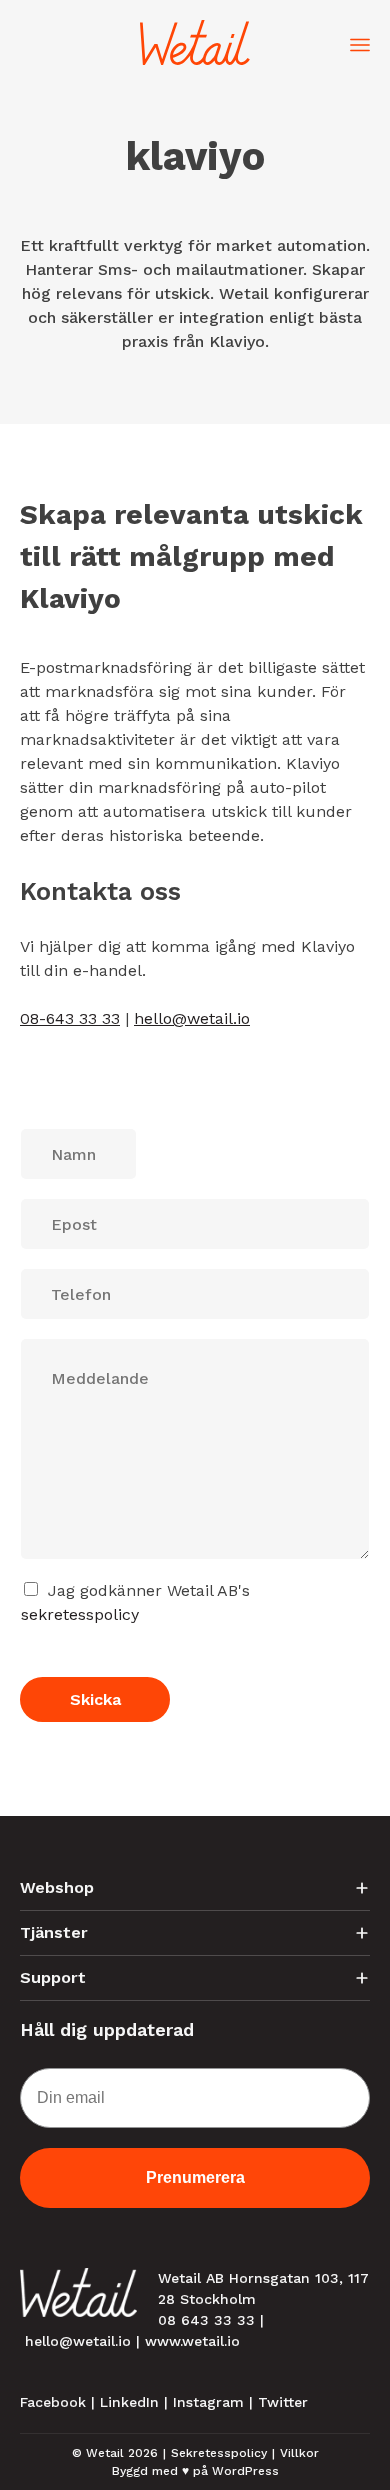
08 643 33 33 (206, 2320)
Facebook (53, 2402)
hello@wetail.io (192, 1018)
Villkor (299, 2453)
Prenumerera (195, 2177)
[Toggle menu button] (360, 42)
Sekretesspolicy (219, 2453)
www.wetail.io (192, 2341)
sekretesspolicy (80, 1614)
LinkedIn (129, 2402)
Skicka (95, 1699)
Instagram (208, 2402)
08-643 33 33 (70, 1018)
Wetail (105, 2453)
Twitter (283, 2402)
